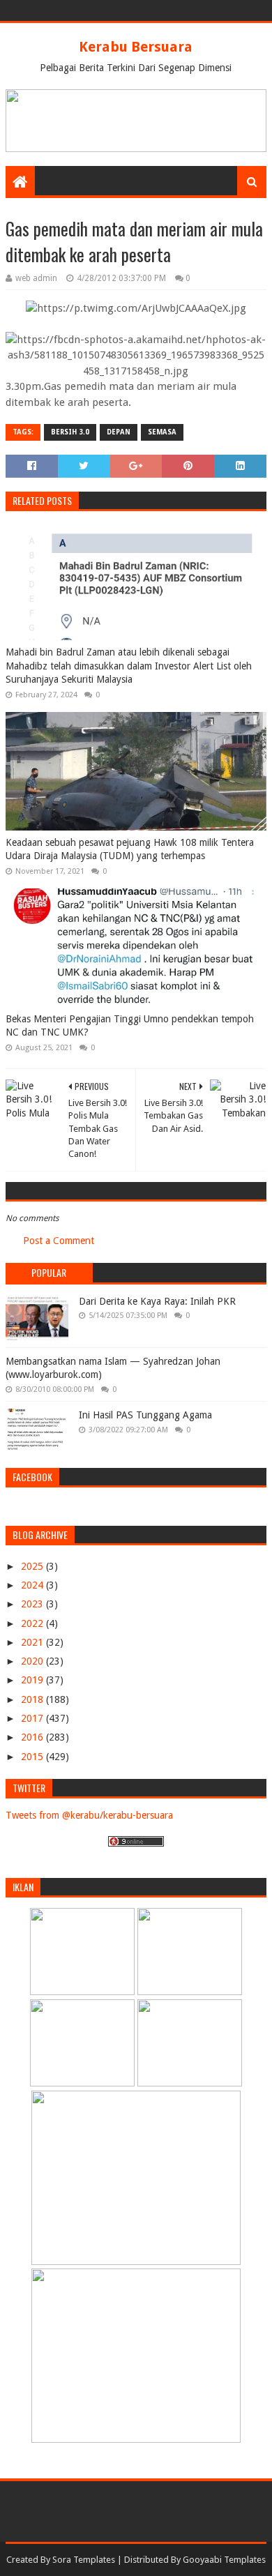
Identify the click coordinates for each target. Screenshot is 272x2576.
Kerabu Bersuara (136, 47)
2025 (33, 1566)
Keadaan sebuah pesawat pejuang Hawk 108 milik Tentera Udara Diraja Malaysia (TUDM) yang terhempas (130, 849)
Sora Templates (84, 2560)
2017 (33, 1718)
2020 (33, 1661)
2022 (33, 1623)
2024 (33, 1585)
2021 (33, 1642)
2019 (33, 1680)
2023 (33, 1604)
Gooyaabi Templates (224, 2560)
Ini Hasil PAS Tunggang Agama (145, 1415)
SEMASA (162, 432)
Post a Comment (59, 1241)
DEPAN (119, 432)
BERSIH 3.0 (70, 432)
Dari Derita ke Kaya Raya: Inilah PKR (157, 1301)
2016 (33, 1737)
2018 (33, 1699)
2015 (33, 1757)
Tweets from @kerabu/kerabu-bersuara (89, 1815)
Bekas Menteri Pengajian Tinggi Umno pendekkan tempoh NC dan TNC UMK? (130, 1026)
